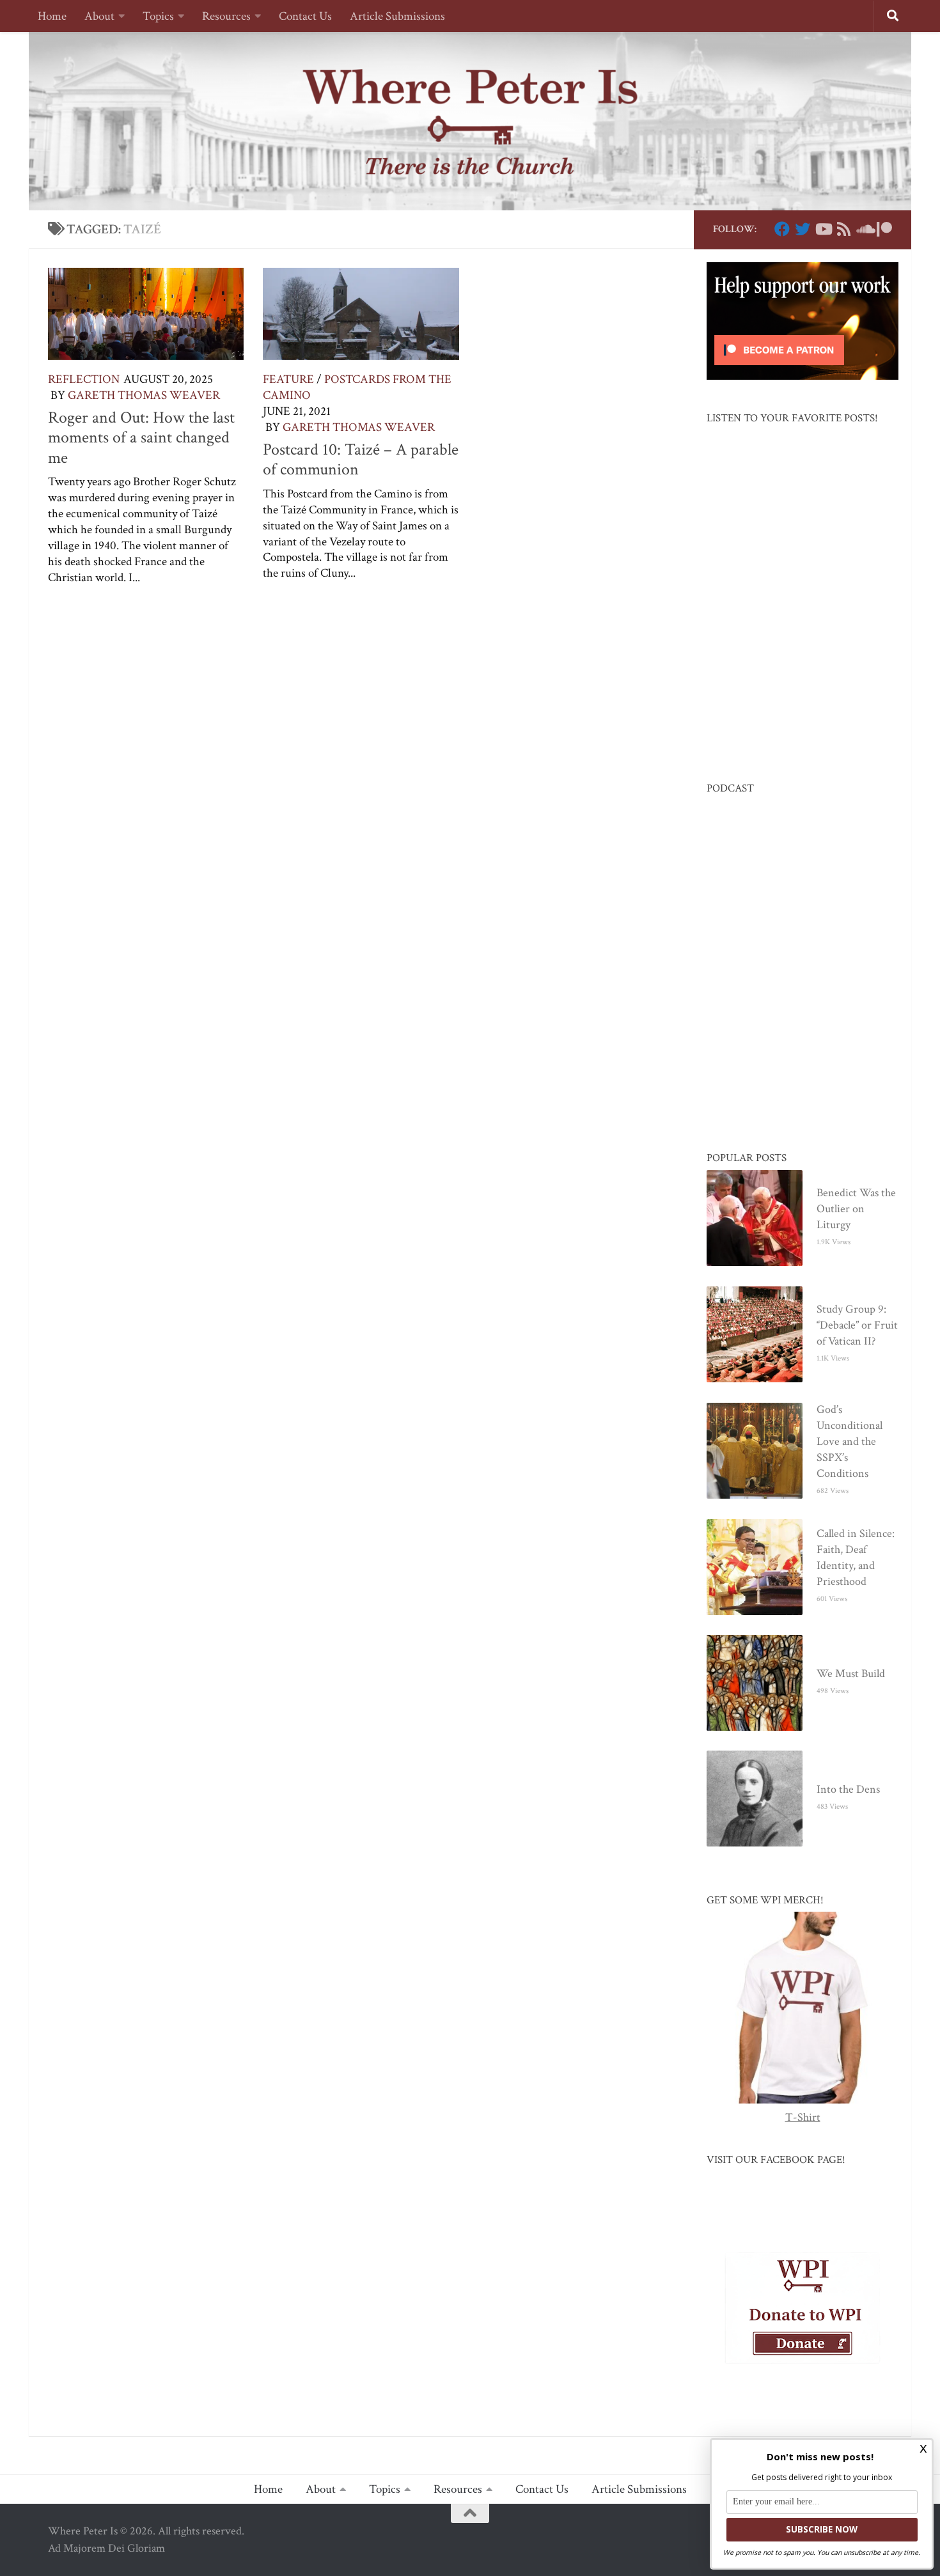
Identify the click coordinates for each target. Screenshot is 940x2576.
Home (52, 16)
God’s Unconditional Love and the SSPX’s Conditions (850, 1441)
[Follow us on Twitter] (803, 229)
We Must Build (851, 1674)
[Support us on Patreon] (884, 229)
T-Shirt (803, 2117)
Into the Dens (848, 1789)
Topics (158, 16)
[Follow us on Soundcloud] (864, 229)
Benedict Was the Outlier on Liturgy (856, 1209)
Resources (226, 16)
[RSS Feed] (843, 229)
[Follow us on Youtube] (823, 229)
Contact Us (305, 16)
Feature (288, 379)
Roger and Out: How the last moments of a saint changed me (141, 438)
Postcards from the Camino (357, 387)
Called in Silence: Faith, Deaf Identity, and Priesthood (856, 1557)
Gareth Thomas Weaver (144, 395)
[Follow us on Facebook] (782, 229)
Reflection (84, 379)
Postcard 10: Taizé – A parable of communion (361, 460)
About (99, 16)
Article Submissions (397, 16)
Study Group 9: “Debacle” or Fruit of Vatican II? (857, 1325)
